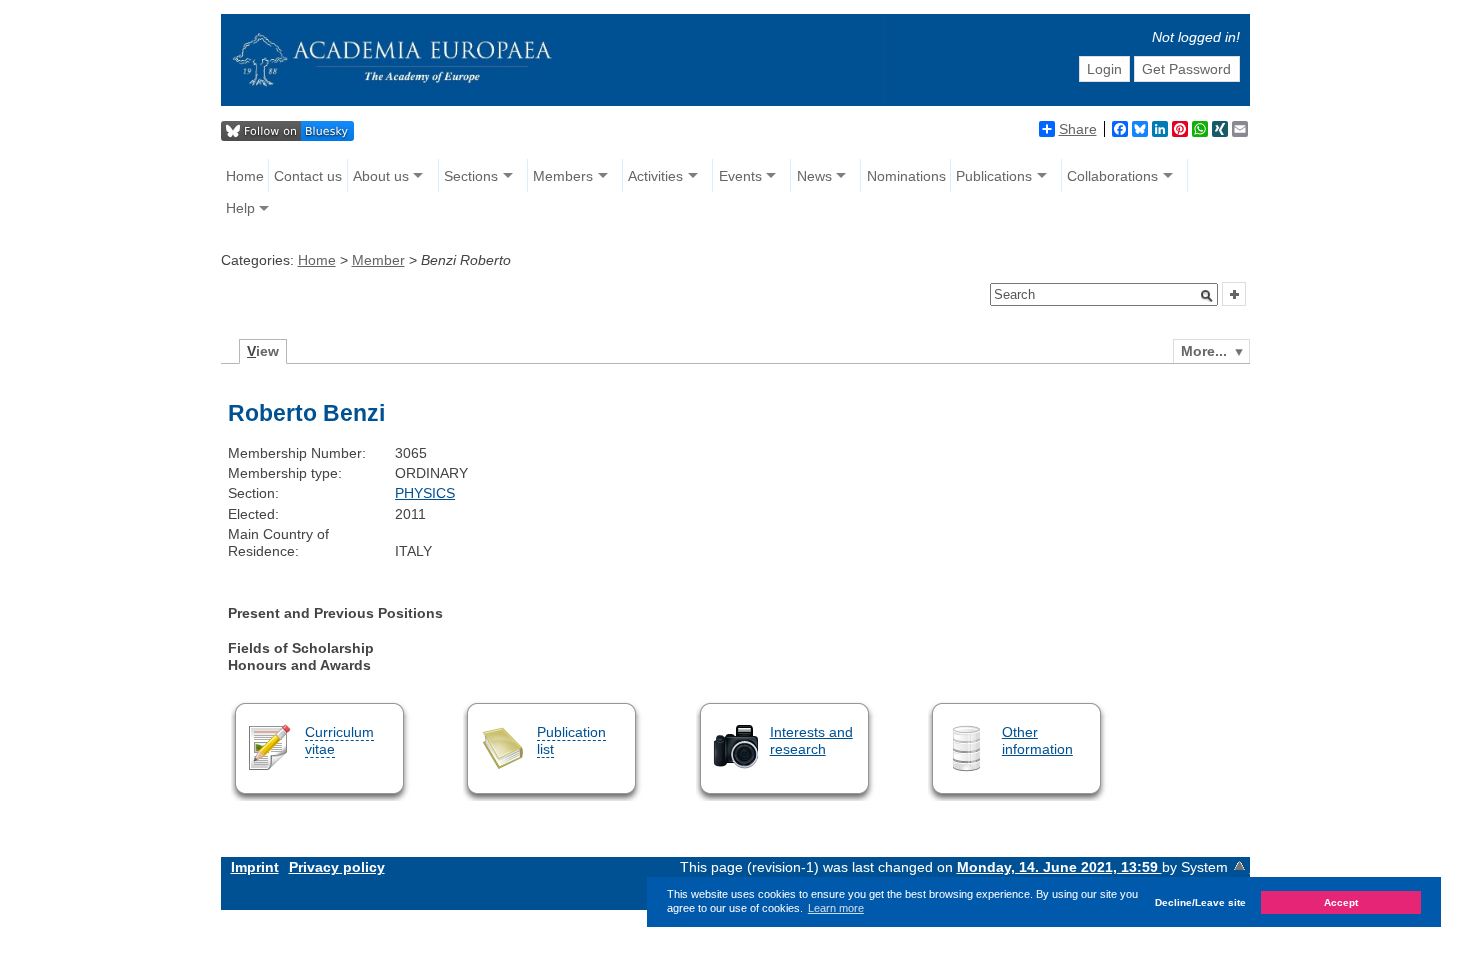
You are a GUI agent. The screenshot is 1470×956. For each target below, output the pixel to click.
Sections (471, 176)
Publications (994, 176)
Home (245, 176)
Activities (655, 176)
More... (1204, 351)
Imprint (255, 867)
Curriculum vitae (339, 740)
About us (381, 176)
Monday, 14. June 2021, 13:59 (1059, 867)
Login (1104, 69)
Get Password (1186, 69)
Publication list (571, 740)
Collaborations (1112, 176)
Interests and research (811, 740)
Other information (1037, 740)
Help (240, 208)
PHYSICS (425, 493)
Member (378, 260)
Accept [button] (1341, 902)
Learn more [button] (836, 908)
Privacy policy (337, 867)
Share (1078, 129)
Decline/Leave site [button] (1200, 902)
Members (563, 176)
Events (740, 176)
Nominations (906, 176)
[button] (1207, 296)
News (814, 176)
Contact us (308, 176)
